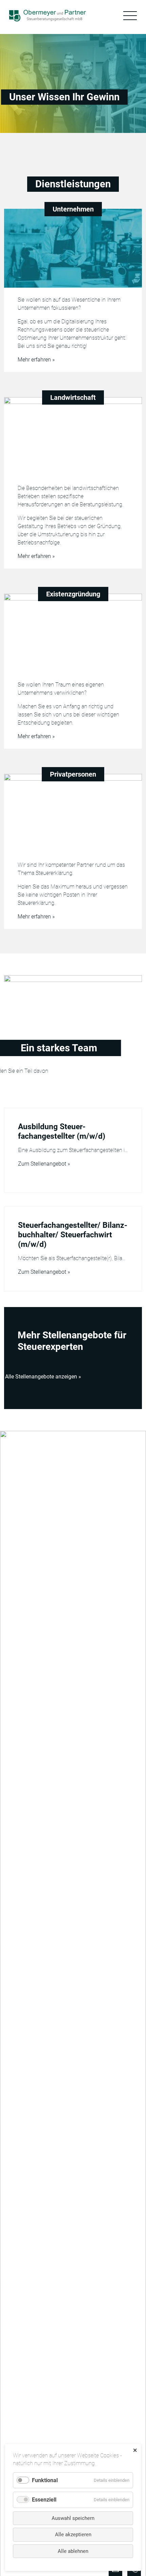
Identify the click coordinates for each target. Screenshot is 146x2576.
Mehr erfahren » (36, 360)
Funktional (45, 2480)
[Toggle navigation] (130, 16)
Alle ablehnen (73, 2551)
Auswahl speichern (73, 2518)
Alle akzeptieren (73, 2535)
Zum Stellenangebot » (44, 1164)
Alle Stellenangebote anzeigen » (43, 1377)
